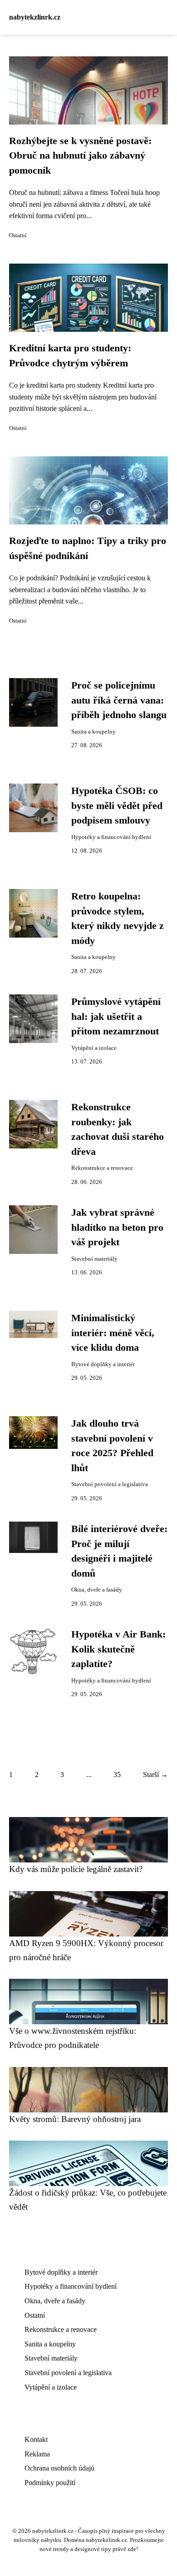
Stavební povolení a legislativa (110, 1484)
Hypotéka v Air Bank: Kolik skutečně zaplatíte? (118, 1649)
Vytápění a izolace (94, 1048)
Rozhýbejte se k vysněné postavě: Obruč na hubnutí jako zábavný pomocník (80, 156)
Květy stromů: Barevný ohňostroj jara (75, 2119)
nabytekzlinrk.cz (35, 17)
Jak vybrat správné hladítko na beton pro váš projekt (117, 1227)
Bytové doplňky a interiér (103, 1364)
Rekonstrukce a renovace (102, 1168)
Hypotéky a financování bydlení (111, 837)
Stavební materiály (94, 1259)
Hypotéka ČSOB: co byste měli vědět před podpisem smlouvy (117, 806)
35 (117, 1775)
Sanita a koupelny (93, 732)
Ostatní (18, 235)
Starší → (155, 1775)
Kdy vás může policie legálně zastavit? (76, 1869)
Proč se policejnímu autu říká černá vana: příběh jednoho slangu (119, 700)
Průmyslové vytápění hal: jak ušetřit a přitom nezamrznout (116, 1016)
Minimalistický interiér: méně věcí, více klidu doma (113, 1333)
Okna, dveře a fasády (97, 1590)
